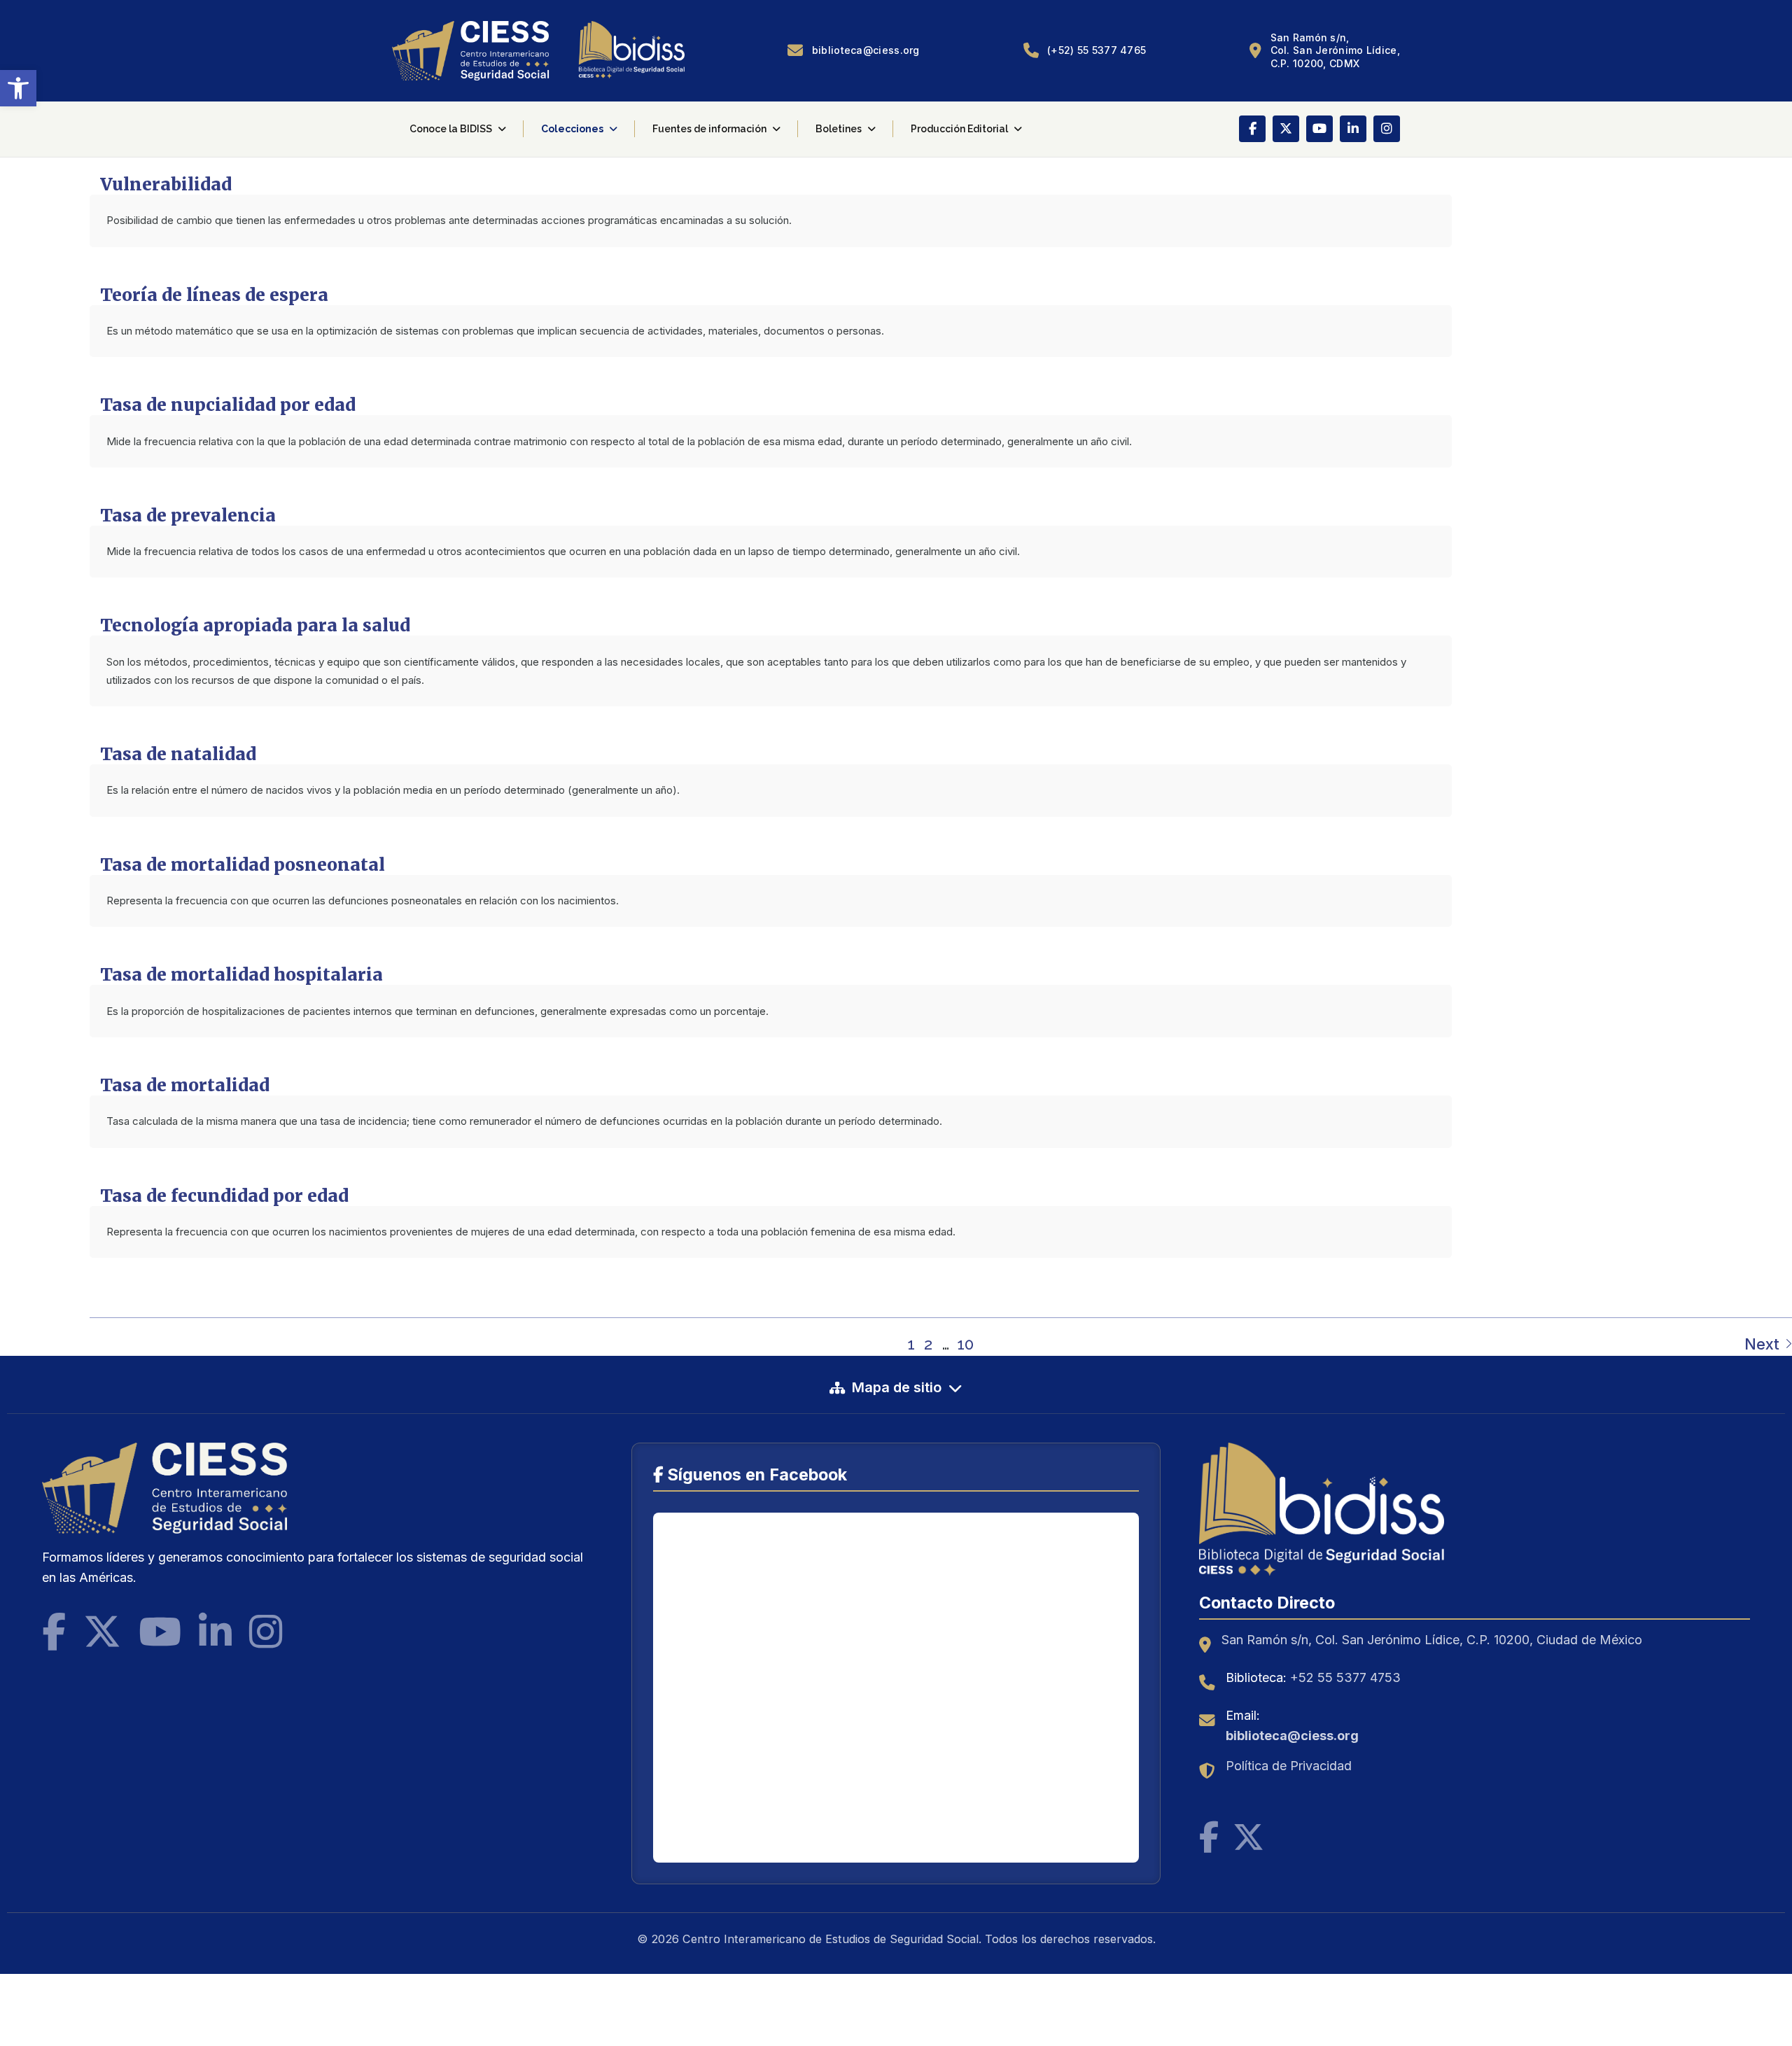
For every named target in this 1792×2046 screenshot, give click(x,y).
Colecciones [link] (572, 129)
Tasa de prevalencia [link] (188, 516)
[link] (18, 88)
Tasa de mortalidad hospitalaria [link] (241, 975)
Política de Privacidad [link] (1289, 1766)
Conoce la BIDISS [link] (451, 129)
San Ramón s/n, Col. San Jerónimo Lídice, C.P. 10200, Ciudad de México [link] (1432, 1640)
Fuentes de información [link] (709, 129)
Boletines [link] (839, 129)
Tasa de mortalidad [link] (185, 1085)
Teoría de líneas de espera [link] (214, 295)
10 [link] (965, 1344)
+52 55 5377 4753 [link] (1345, 1677)
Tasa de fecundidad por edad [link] (224, 1196)
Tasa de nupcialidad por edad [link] (228, 405)
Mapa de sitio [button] (897, 1387)
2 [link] (928, 1344)
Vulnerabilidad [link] (166, 184)
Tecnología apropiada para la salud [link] (255, 625)
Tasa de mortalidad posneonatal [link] (243, 865)
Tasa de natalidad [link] (178, 754)
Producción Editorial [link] (959, 129)
